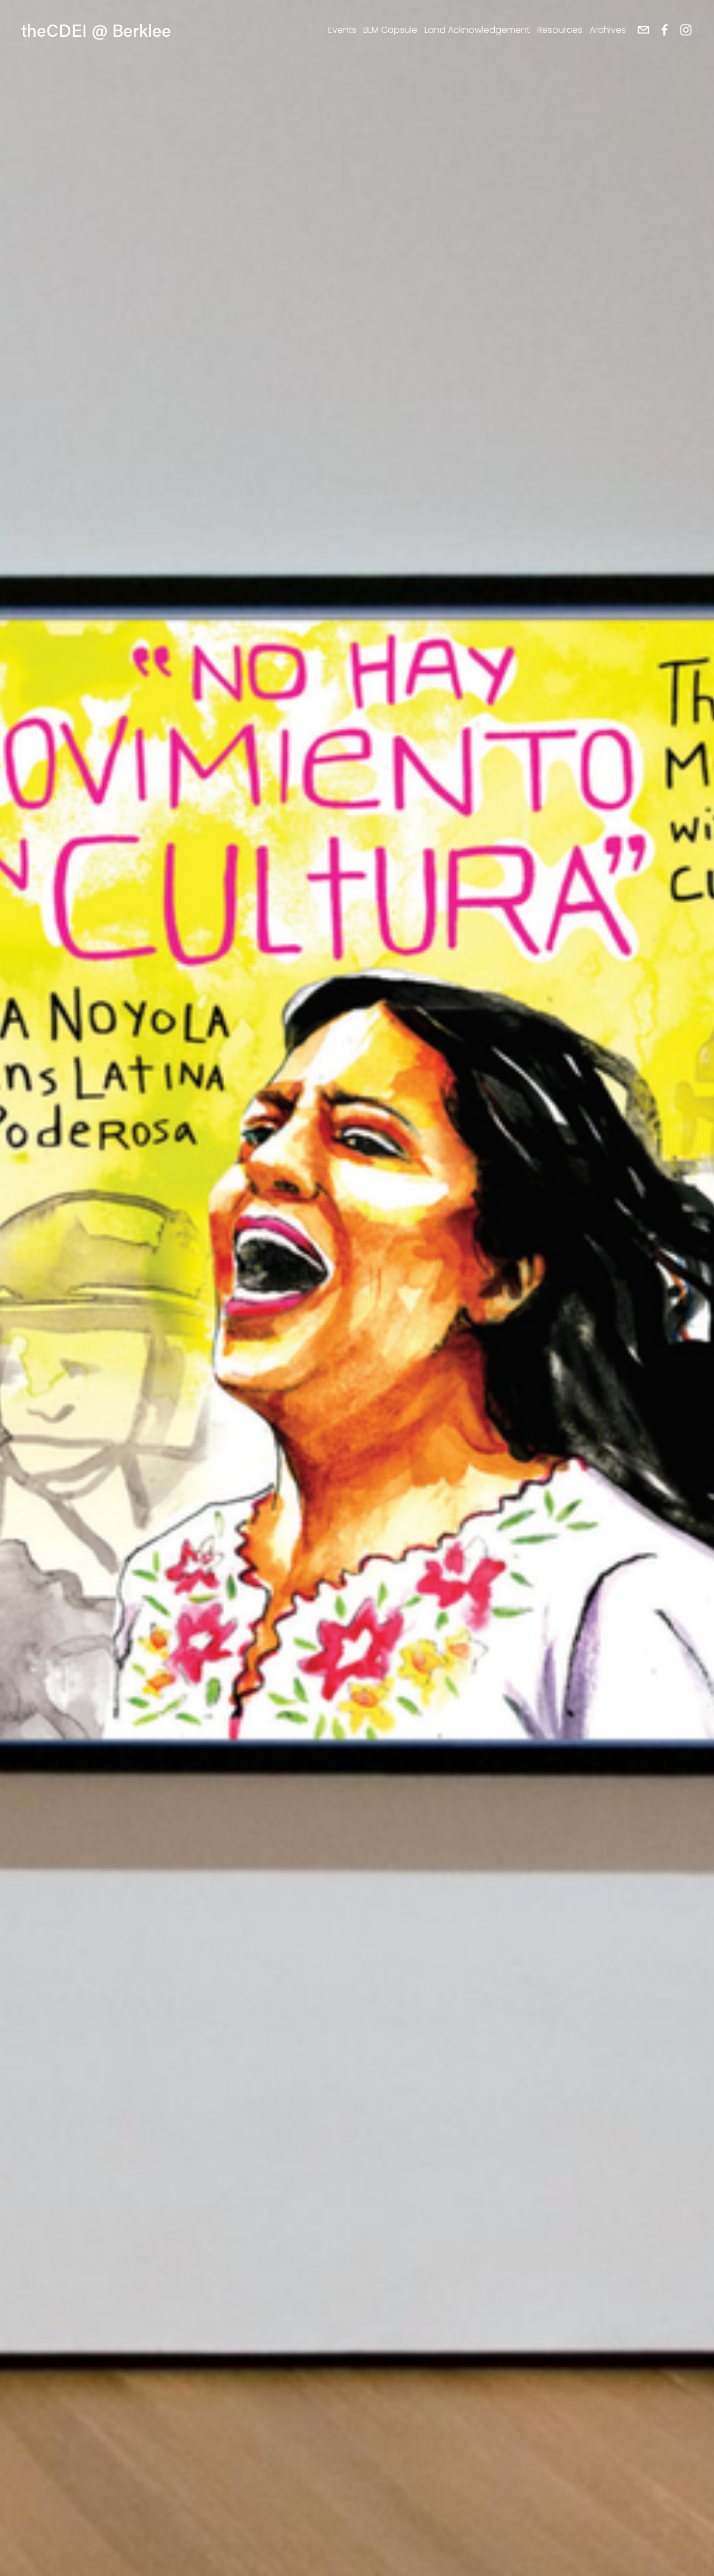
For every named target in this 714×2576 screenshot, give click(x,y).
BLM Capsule (390, 30)
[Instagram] (686, 30)
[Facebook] (665, 30)
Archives (608, 30)
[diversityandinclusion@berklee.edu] (643, 30)
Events (342, 30)
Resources (560, 30)
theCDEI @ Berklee (96, 30)
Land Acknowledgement (477, 30)
